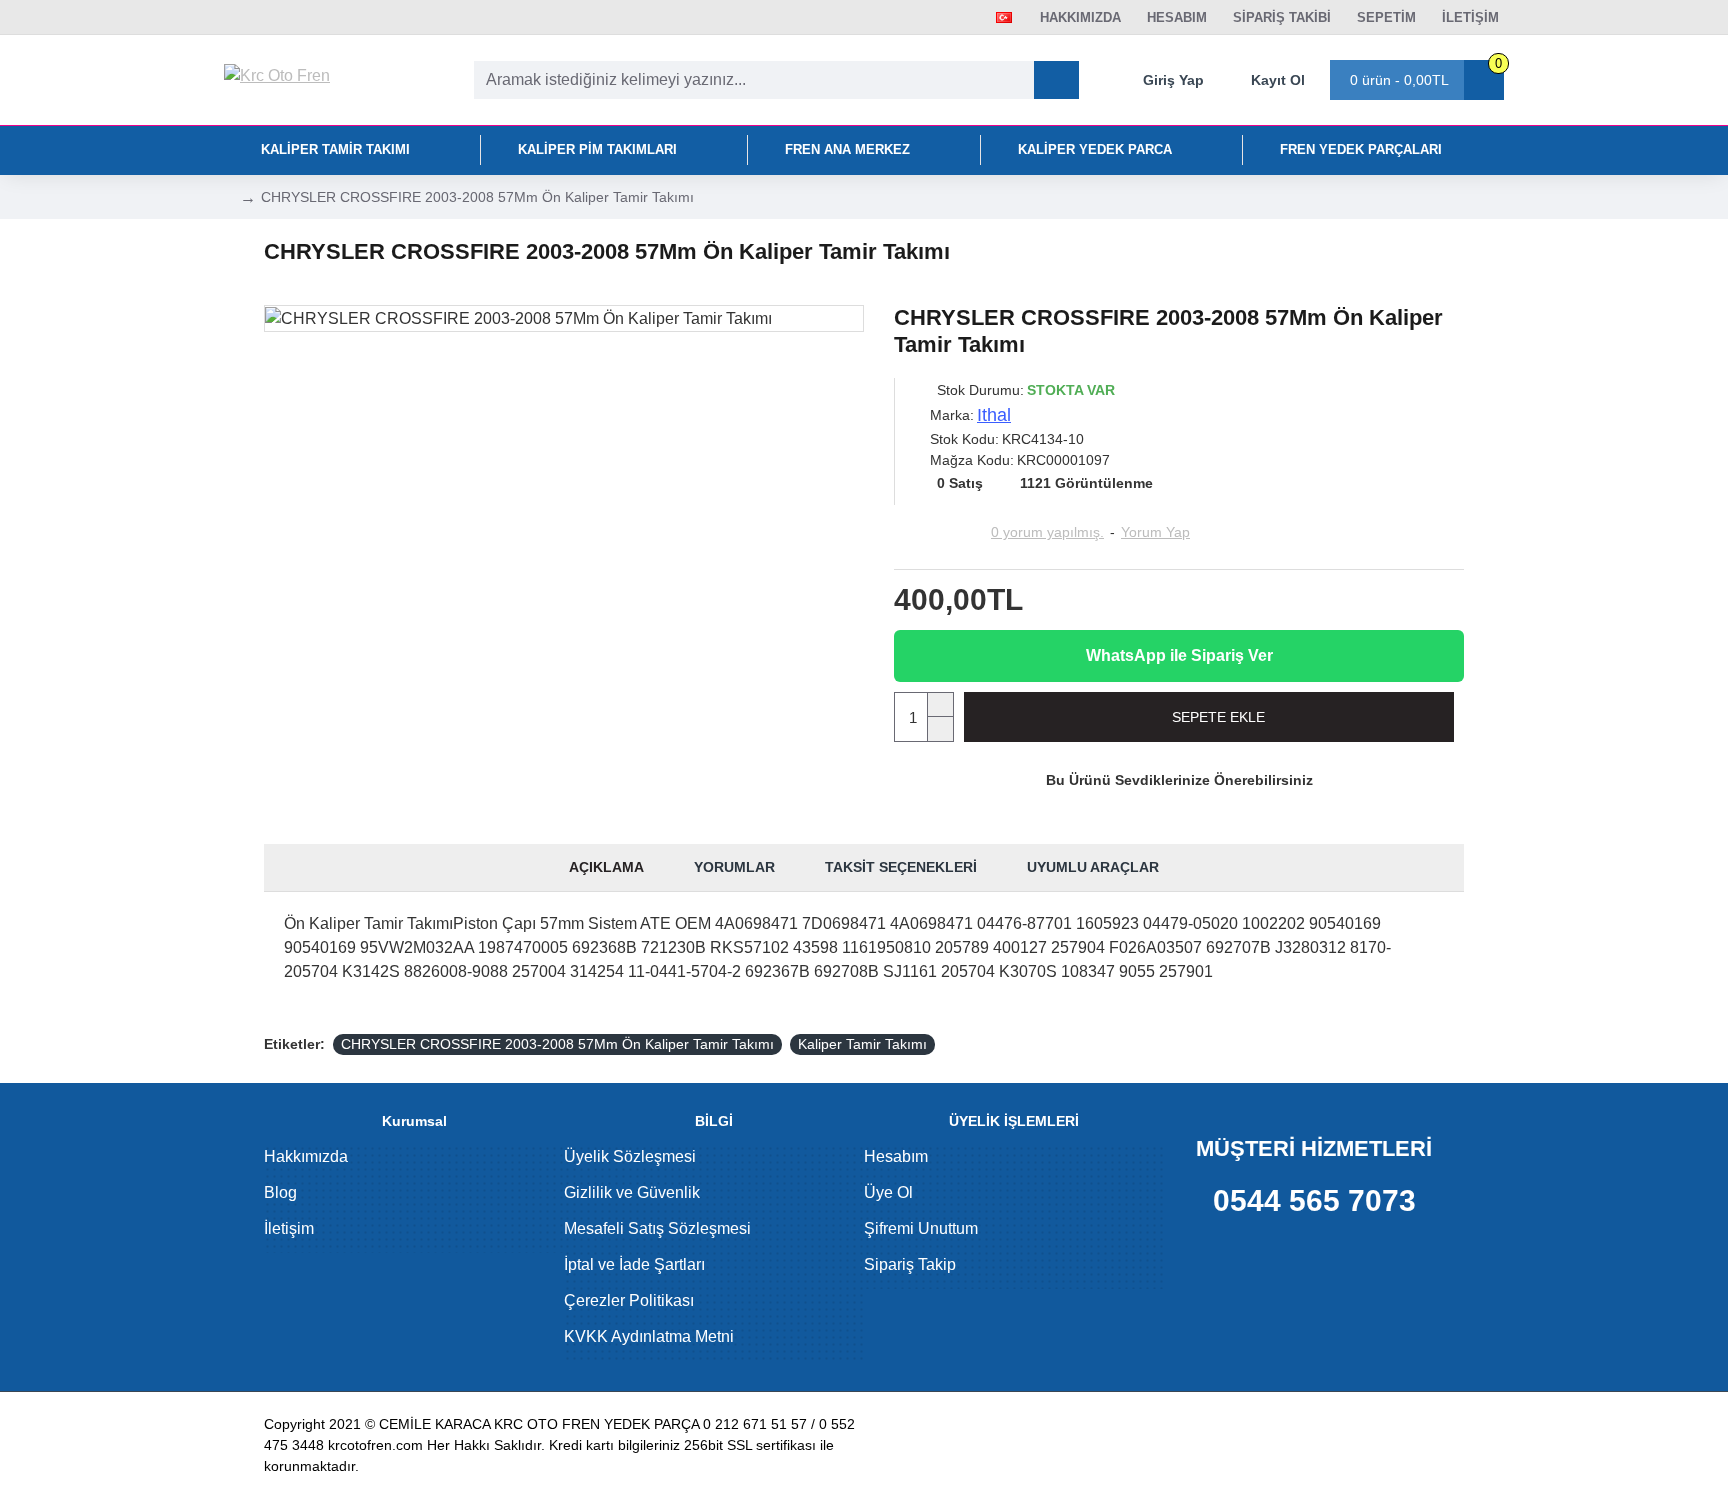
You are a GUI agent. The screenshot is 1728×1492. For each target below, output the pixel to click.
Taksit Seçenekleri (901, 867)
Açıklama (606, 867)
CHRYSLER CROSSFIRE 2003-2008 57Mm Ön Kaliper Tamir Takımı (557, 1044)
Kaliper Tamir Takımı (862, 1044)
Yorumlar (734, 867)
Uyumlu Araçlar (1093, 867)
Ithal (994, 415)
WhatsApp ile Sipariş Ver (1179, 655)
